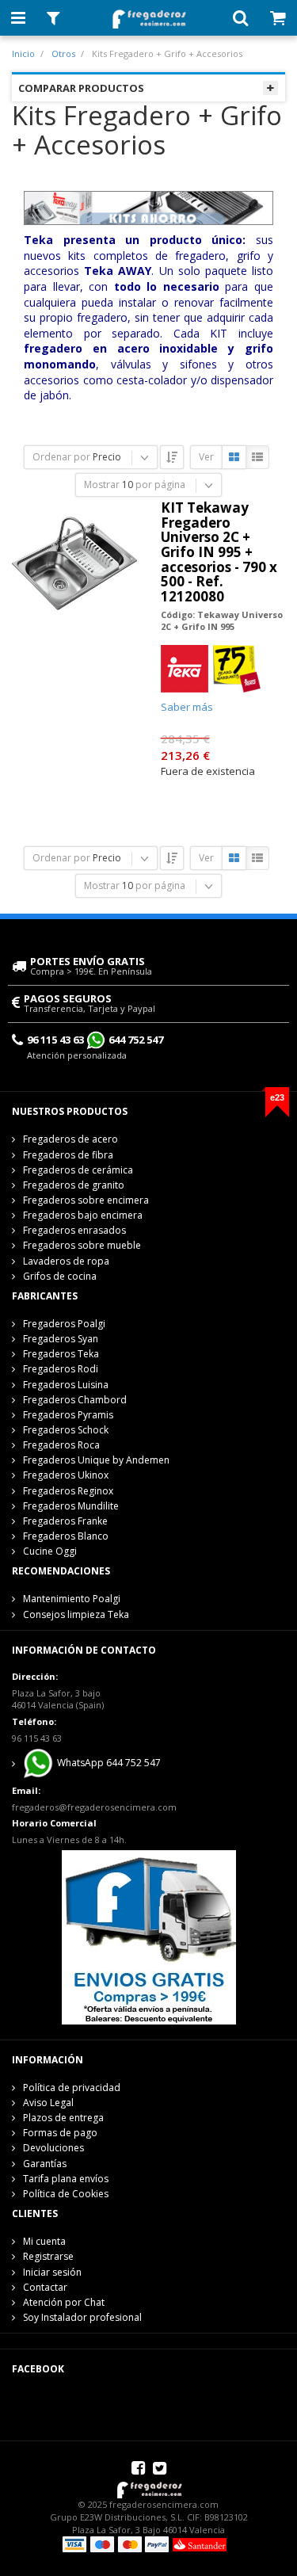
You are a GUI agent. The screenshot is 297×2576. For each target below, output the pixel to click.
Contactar (45, 2287)
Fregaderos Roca (61, 1445)
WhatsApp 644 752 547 (108, 1763)
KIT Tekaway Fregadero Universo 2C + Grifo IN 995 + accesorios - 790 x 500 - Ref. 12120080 (219, 552)
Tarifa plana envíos (66, 2179)
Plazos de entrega (63, 2118)
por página (160, 485)
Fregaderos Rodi (61, 1369)
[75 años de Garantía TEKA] (237, 668)
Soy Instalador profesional (82, 2317)
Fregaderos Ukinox (66, 1475)
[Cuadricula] (234, 458)
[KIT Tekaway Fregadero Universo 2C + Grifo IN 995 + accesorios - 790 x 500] (74, 563)
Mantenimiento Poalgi (72, 1599)
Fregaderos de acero (70, 1139)
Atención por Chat (64, 2302)
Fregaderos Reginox (68, 1491)
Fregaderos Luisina (66, 1385)
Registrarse (48, 2256)
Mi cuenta (44, 2241)
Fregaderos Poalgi (64, 1324)
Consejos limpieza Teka (76, 1614)
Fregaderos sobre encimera (86, 1200)
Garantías (45, 2164)
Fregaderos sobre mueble (82, 1245)
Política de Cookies (66, 2194)
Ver (206, 457)
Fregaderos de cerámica (78, 1170)
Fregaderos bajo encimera (83, 1215)
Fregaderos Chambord (75, 1400)
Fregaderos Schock (66, 1430)
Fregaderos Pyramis (68, 1415)
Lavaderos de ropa (66, 1261)
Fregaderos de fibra (68, 1155)
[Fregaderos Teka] (185, 668)
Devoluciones (53, 2148)
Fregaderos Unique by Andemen (96, 1460)
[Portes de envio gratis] (149, 1936)
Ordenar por (61, 457)
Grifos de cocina (60, 1276)
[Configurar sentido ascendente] (172, 457)
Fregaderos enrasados (74, 1230)
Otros (63, 53)
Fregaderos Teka (61, 1354)
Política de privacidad (72, 2088)
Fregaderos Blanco (66, 1536)
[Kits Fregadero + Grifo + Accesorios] (148, 206)
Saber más (187, 707)
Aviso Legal (48, 2103)
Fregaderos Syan (61, 1339)
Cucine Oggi (50, 1551)
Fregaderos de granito (74, 1185)
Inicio (23, 53)
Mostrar (102, 485)
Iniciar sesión (52, 2272)
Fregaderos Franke (65, 1521)
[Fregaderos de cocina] (148, 15)
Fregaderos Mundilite (71, 1506)
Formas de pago (60, 2133)
